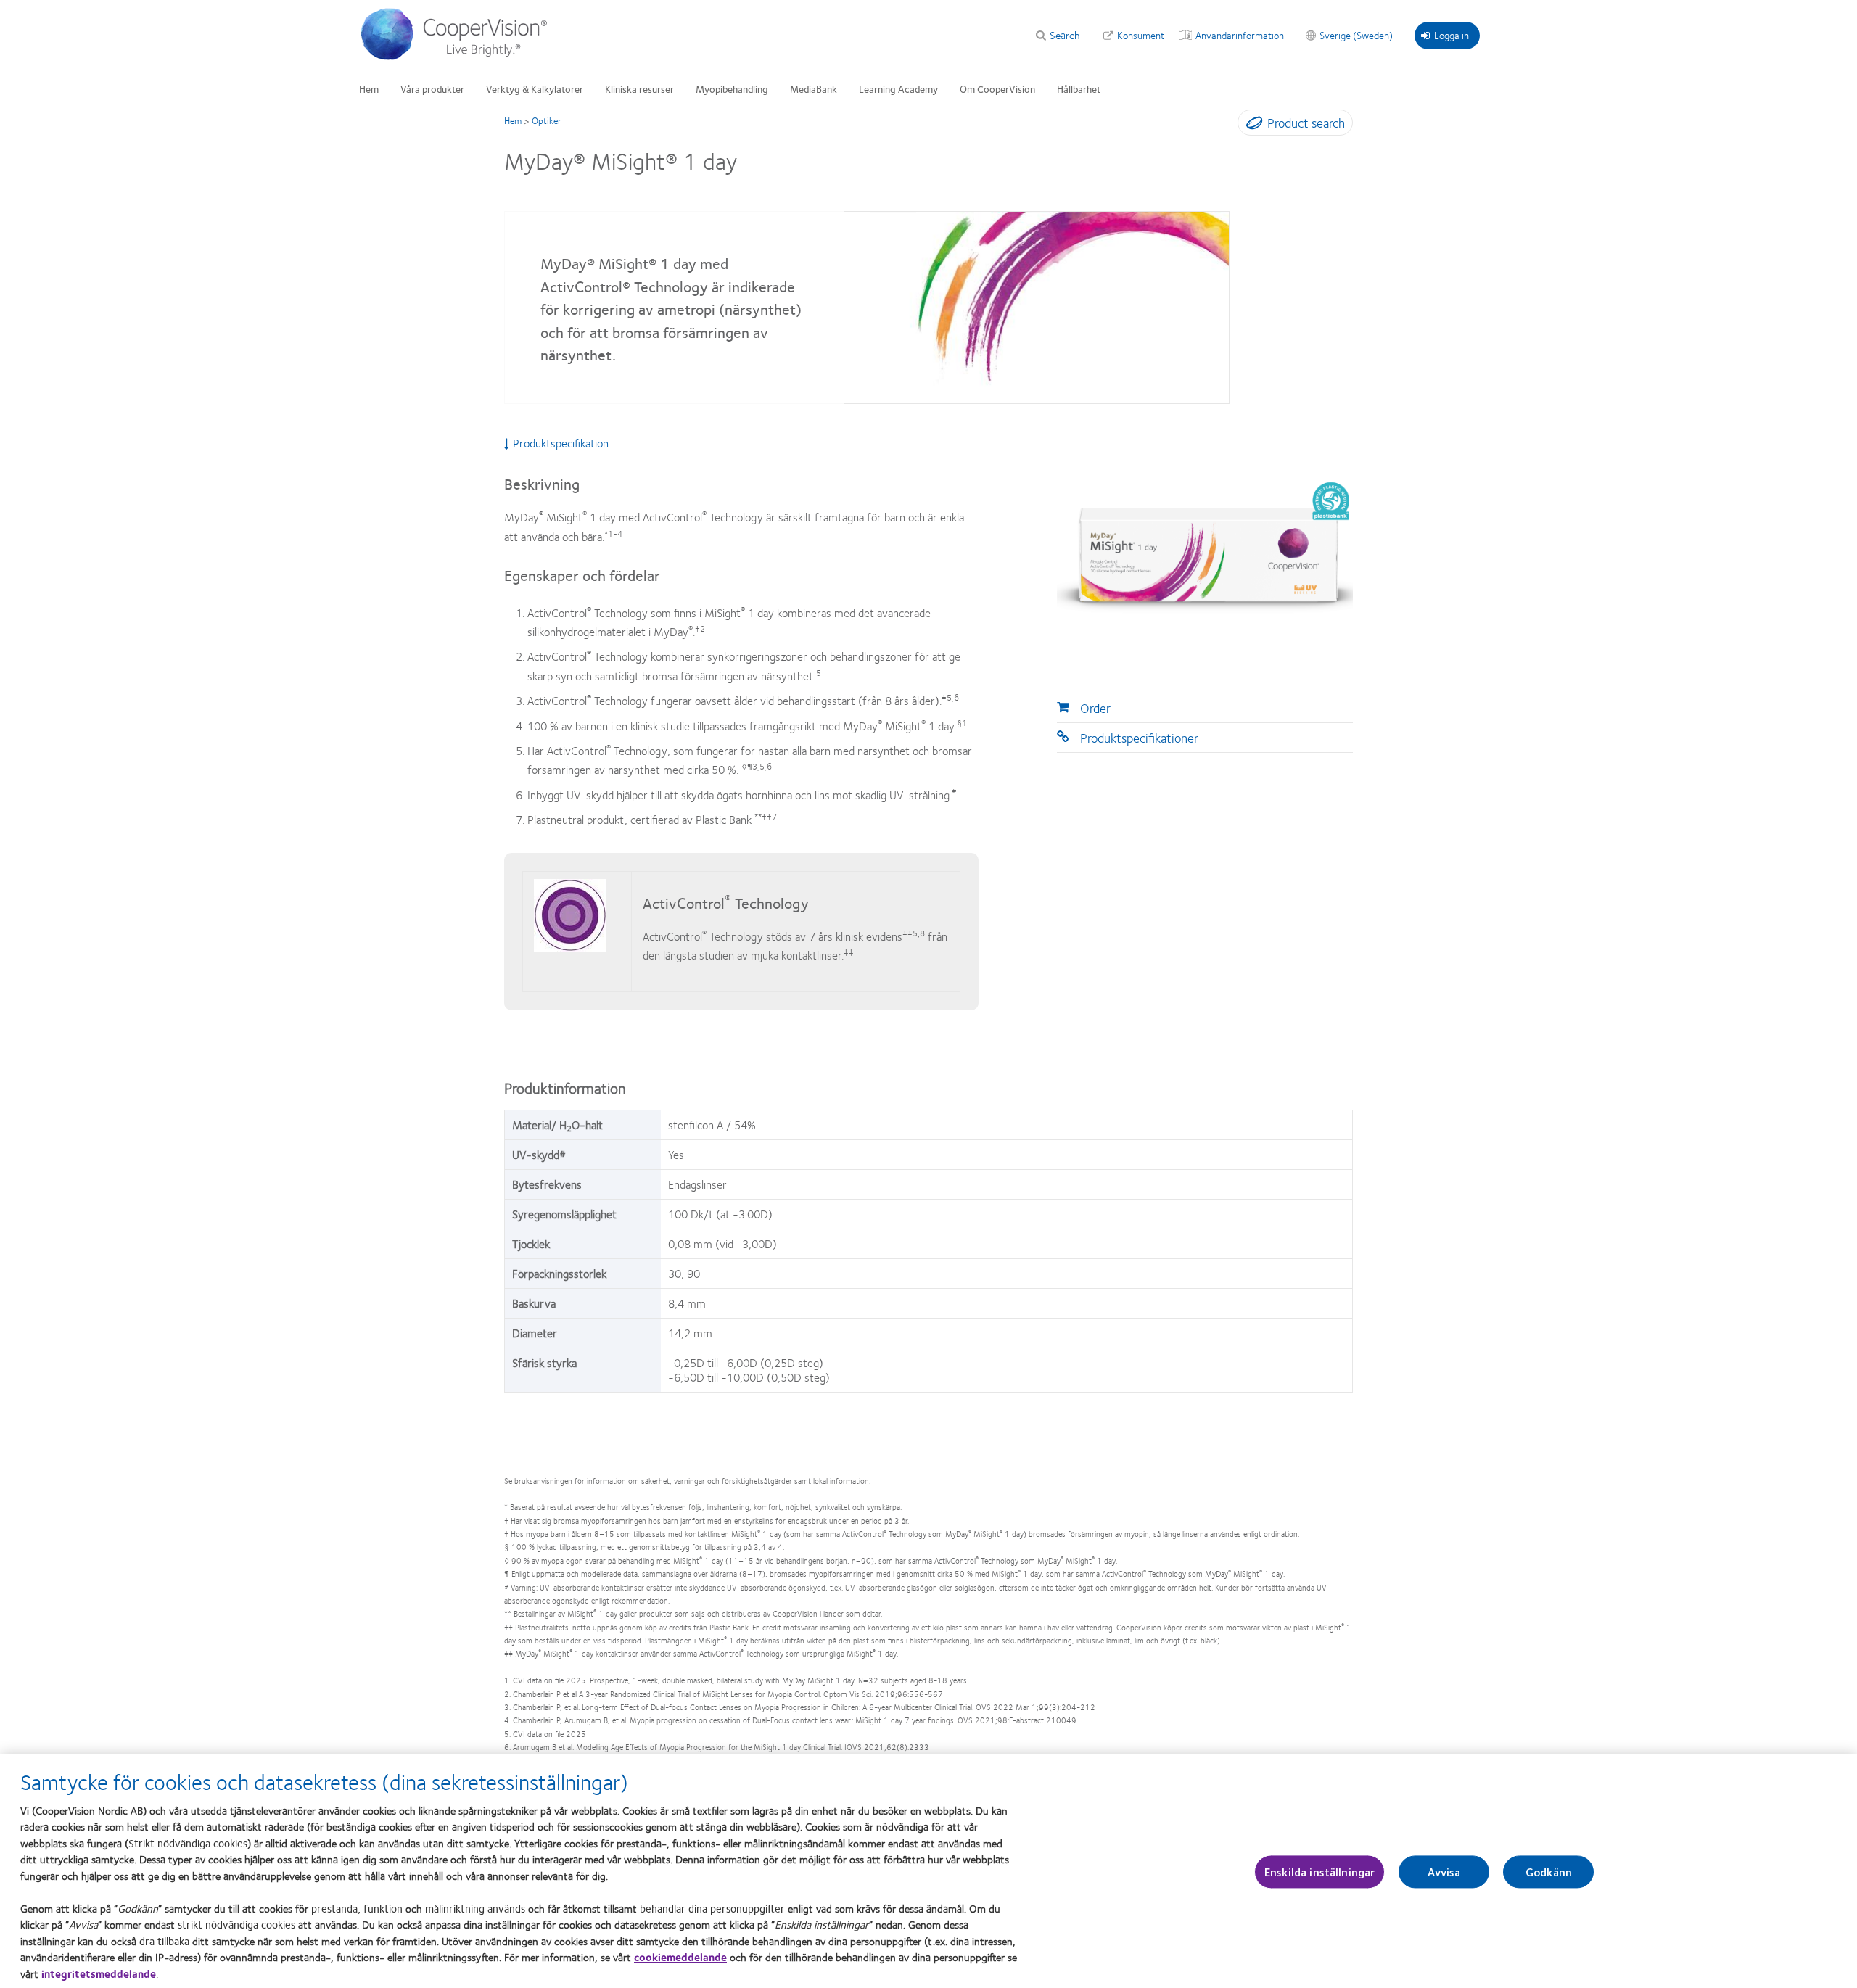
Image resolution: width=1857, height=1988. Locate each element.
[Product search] (1251, 125)
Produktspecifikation (561, 443)
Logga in (1452, 35)
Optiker (547, 120)
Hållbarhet (1079, 88)
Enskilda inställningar (1320, 1872)
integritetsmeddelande (99, 1973)
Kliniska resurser (639, 88)
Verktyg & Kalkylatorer (535, 88)
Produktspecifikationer (1139, 738)
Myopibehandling (732, 88)
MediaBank (814, 88)
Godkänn (1549, 1872)
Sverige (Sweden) (1356, 35)
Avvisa (1444, 1872)
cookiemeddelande (680, 1957)
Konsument (1141, 35)
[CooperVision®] (461, 57)
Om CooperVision (997, 88)
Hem (369, 88)
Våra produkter (432, 88)
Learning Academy (898, 88)
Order (1095, 708)
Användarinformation (1240, 35)
